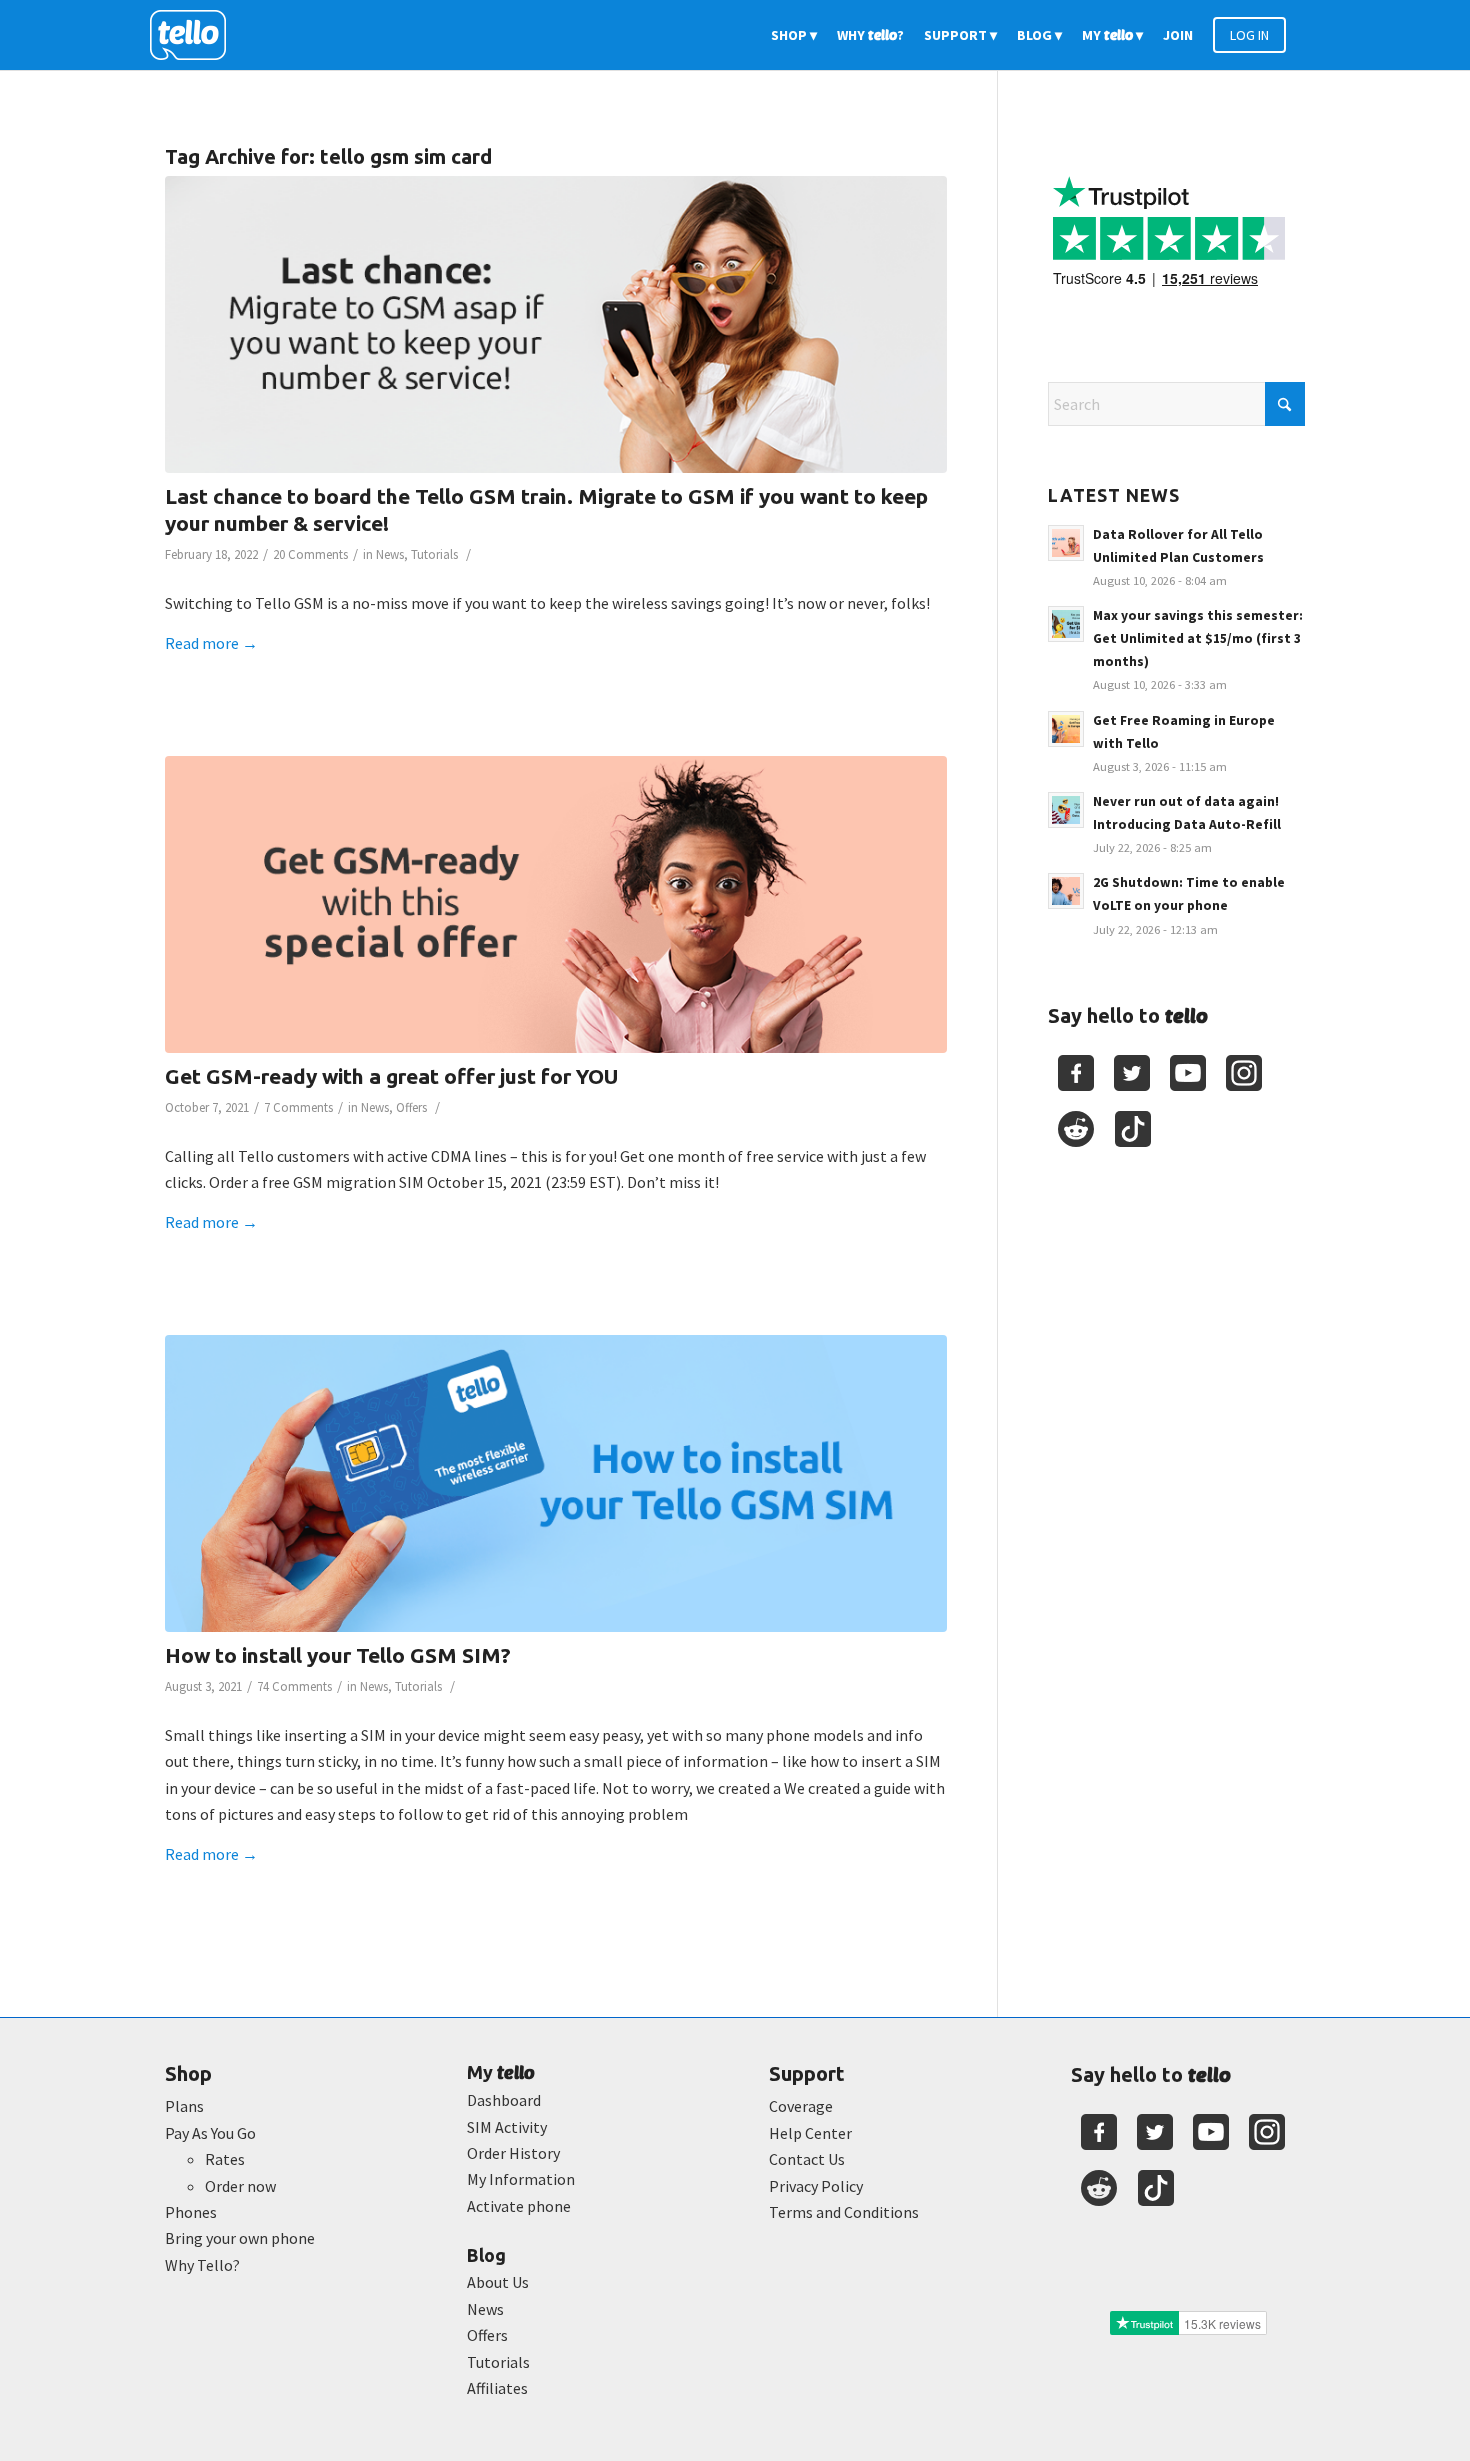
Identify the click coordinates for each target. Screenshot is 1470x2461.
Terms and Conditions (844, 2212)
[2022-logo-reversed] (195, 35)
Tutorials (434, 554)
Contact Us (807, 2159)
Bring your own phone (240, 2238)
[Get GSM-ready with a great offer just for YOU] (556, 904)
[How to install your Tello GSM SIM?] (556, 1483)
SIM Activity (507, 2127)
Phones (191, 2212)
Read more (211, 643)
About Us (498, 2282)
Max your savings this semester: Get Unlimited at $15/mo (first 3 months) (1198, 638)
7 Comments (298, 1107)
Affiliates (497, 2388)
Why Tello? (202, 2265)
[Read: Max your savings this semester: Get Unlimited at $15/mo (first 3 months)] (1066, 624)
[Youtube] (1188, 1073)
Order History (513, 2153)
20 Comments (310, 554)
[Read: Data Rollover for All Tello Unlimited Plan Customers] (1066, 543)
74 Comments (294, 1686)
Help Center (810, 2133)
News (390, 554)
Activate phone (519, 2206)
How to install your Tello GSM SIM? (338, 1655)
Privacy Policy (816, 2186)
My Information (521, 2179)
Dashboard (504, 2100)
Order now (240, 2186)
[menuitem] (794, 35)
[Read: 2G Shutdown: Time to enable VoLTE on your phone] (1066, 891)
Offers (411, 1107)
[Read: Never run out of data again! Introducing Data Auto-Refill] (1066, 810)
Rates (225, 2159)
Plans (184, 2106)
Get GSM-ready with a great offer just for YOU (391, 1076)
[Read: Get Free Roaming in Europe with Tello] (1066, 729)
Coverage (801, 2106)
